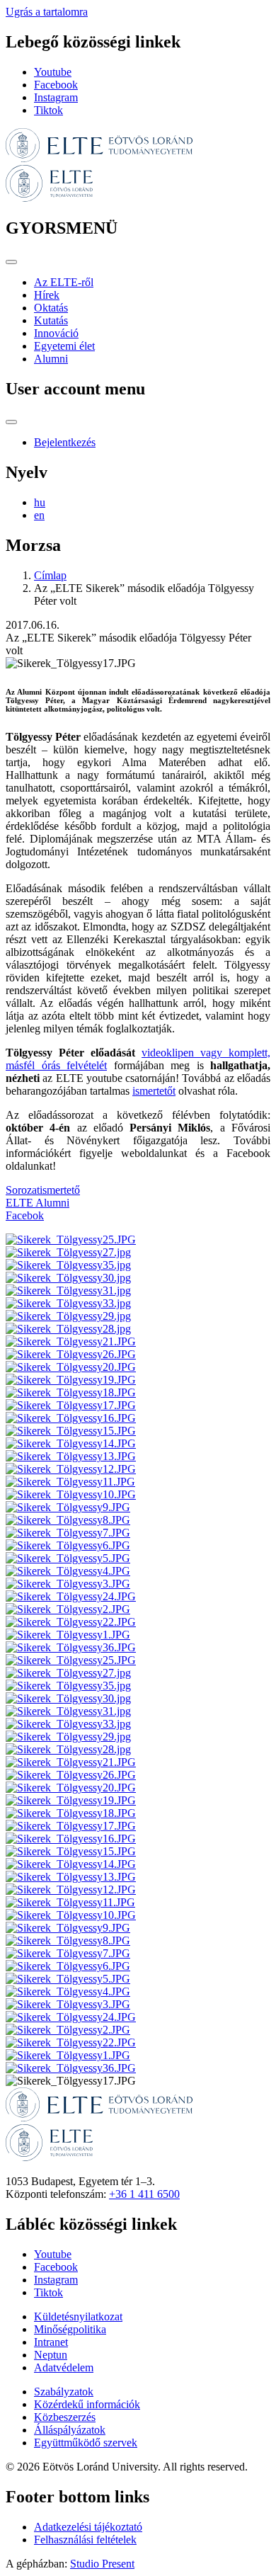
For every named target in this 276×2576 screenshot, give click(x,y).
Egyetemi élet (64, 346)
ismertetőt (154, 1091)
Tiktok (48, 110)
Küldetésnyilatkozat (78, 2316)
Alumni (51, 359)
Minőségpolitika (70, 2329)
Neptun (51, 2355)
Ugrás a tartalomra (47, 12)
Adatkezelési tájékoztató (88, 2527)
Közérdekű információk (87, 2404)
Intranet (51, 2342)
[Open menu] (11, 262)
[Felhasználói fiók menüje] (11, 422)
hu (40, 502)
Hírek (47, 295)
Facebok (25, 1215)
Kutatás (51, 320)
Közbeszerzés (65, 2417)
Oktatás (51, 308)
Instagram (56, 97)
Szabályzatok (64, 2392)
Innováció (56, 333)
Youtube (53, 72)
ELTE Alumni (38, 1203)
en (39, 515)
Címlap (50, 575)
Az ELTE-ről (64, 282)
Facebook (56, 85)
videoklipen (168, 1053)
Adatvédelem (64, 2367)
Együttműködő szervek (86, 2443)
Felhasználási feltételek (85, 2540)
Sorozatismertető (43, 1190)
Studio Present (102, 2564)
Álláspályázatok (70, 2430)
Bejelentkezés (65, 442)
